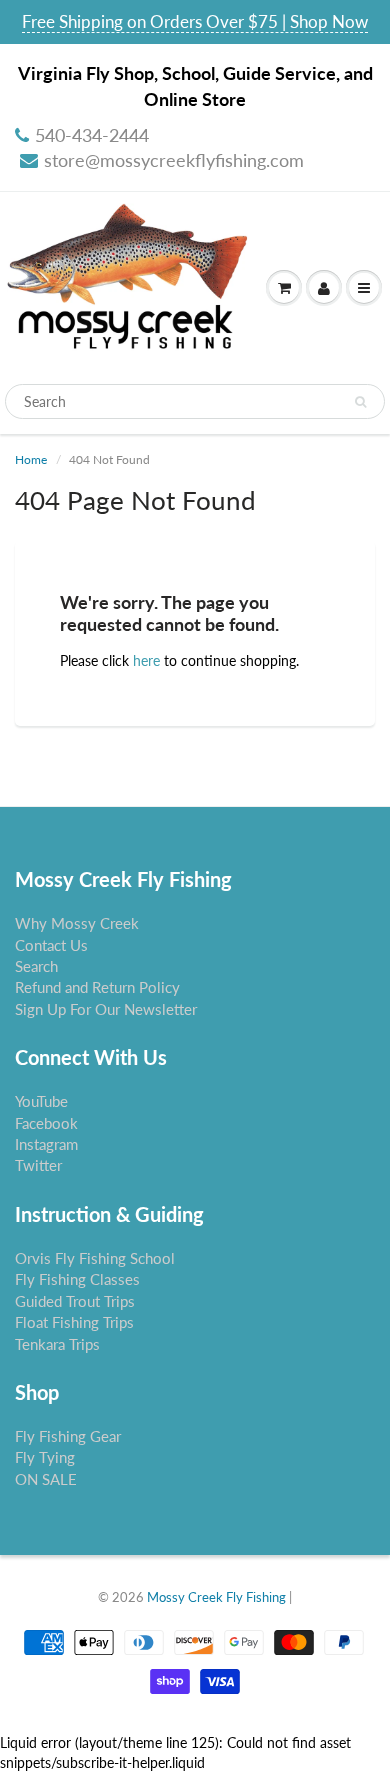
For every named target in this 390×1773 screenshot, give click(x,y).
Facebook (46, 1123)
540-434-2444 (92, 135)
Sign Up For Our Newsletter (106, 1009)
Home (31, 459)
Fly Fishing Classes (77, 1279)
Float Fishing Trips (74, 1322)
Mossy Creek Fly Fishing (216, 1597)
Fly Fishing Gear (68, 1436)
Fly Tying (45, 1457)
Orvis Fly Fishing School (95, 1258)
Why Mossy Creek (77, 923)
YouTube (41, 1101)
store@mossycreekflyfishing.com (174, 160)
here (146, 660)
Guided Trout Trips (75, 1301)
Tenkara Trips (57, 1344)
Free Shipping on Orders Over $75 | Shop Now (195, 21)
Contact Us (51, 945)
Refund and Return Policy (97, 987)
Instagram (46, 1144)
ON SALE (46, 1479)
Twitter (38, 1165)
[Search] (360, 402)
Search (36, 966)
